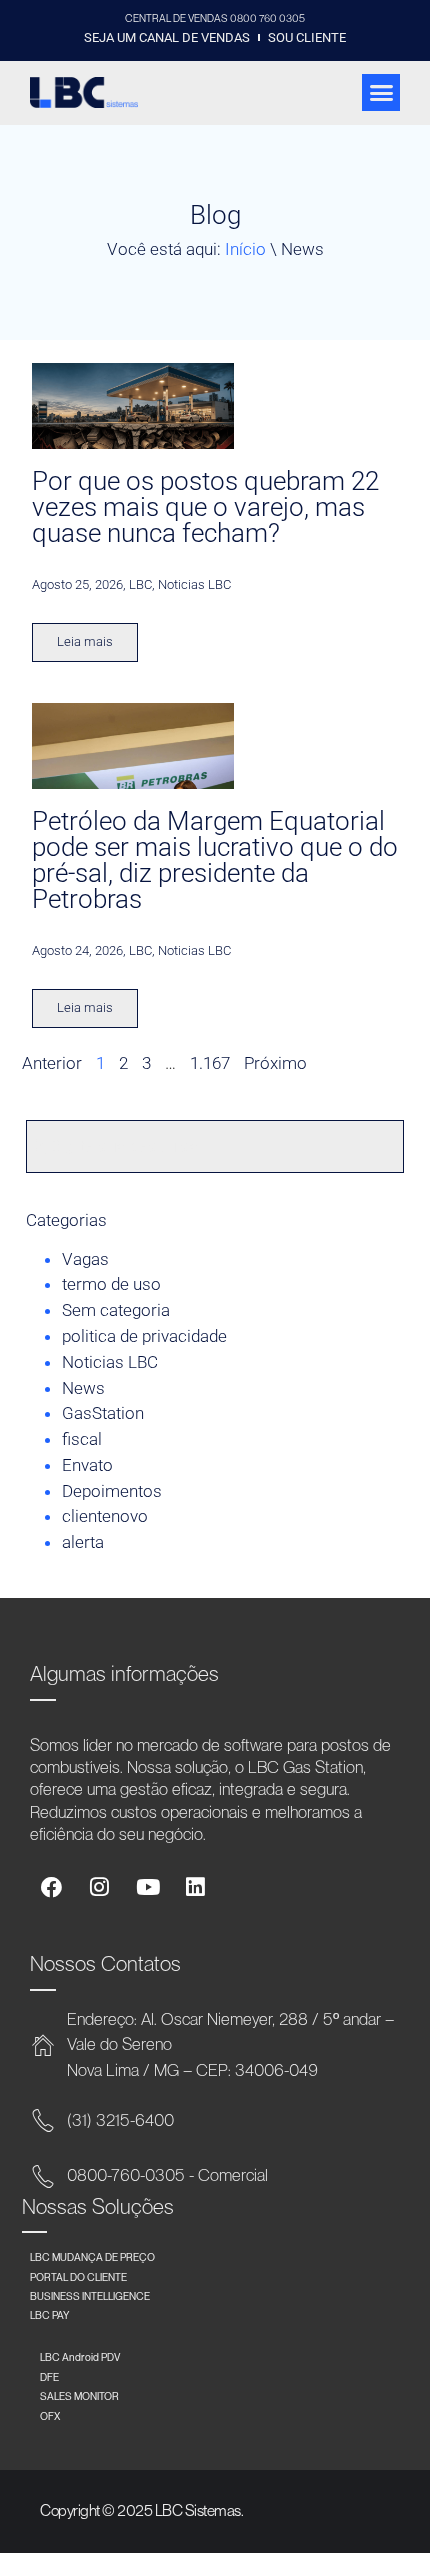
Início (245, 249)
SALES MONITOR (79, 2396)
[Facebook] (51, 1887)
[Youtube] (147, 1887)
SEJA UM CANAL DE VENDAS (167, 37)
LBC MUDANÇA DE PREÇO (92, 2257)
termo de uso (111, 1284)
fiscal (82, 1439)
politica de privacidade (144, 1336)
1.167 (210, 1063)
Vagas (85, 1259)
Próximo (275, 1063)
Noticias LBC (110, 1362)
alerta (83, 1542)
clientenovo (105, 1516)
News (83, 1388)
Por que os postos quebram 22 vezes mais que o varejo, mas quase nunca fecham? (205, 507)
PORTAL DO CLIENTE (78, 2277)
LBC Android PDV (80, 2357)
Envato (87, 1465)
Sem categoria (116, 1310)
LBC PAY (50, 2315)
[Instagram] (99, 1887)
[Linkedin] (195, 1887)
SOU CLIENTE (307, 37)
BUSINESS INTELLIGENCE (90, 2296)
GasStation (103, 1413)
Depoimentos (112, 1491)
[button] (381, 93)
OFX (50, 2416)
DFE (49, 2377)
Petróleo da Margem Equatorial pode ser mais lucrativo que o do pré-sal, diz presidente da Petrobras (215, 859)
